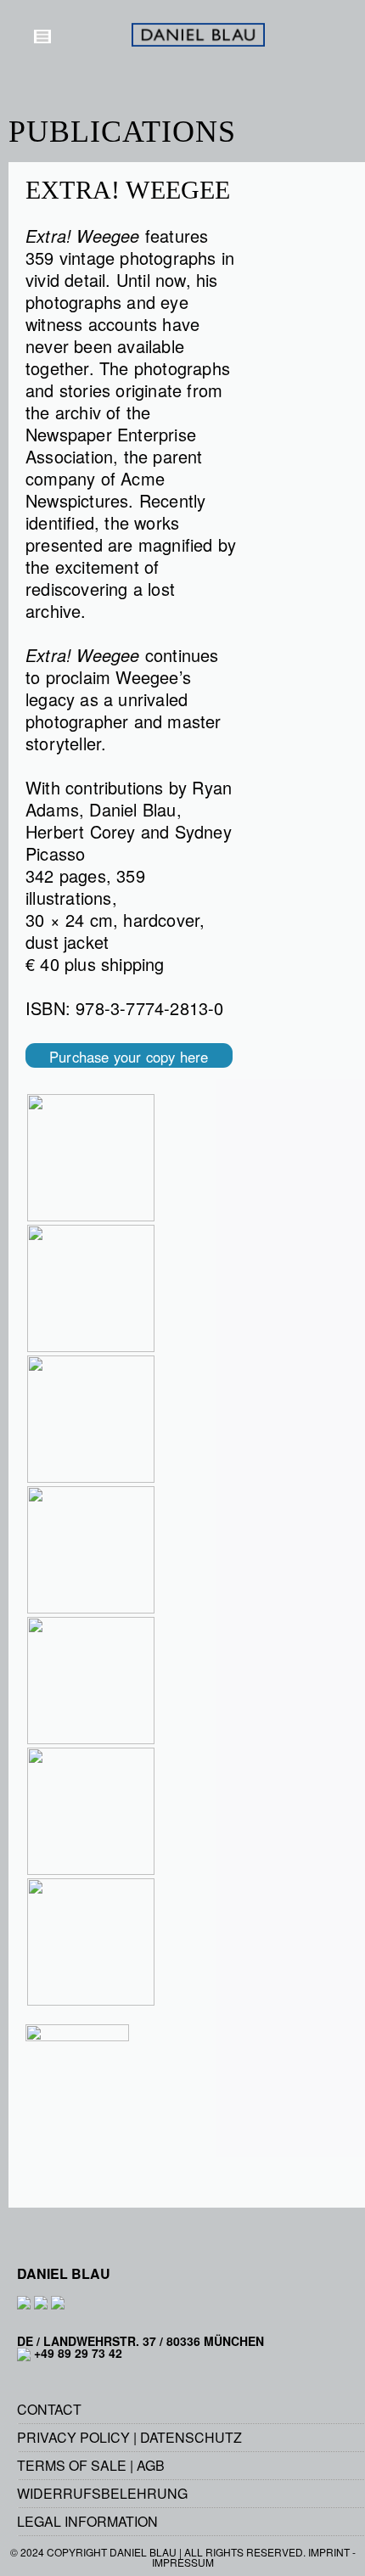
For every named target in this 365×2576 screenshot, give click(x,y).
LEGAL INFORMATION (87, 2521)
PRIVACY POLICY (73, 2437)
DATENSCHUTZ (191, 2437)
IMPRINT (329, 2552)
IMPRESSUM (183, 2562)
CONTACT (49, 2409)
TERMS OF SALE (72, 2465)
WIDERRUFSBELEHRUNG (102, 2493)
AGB (151, 2465)
